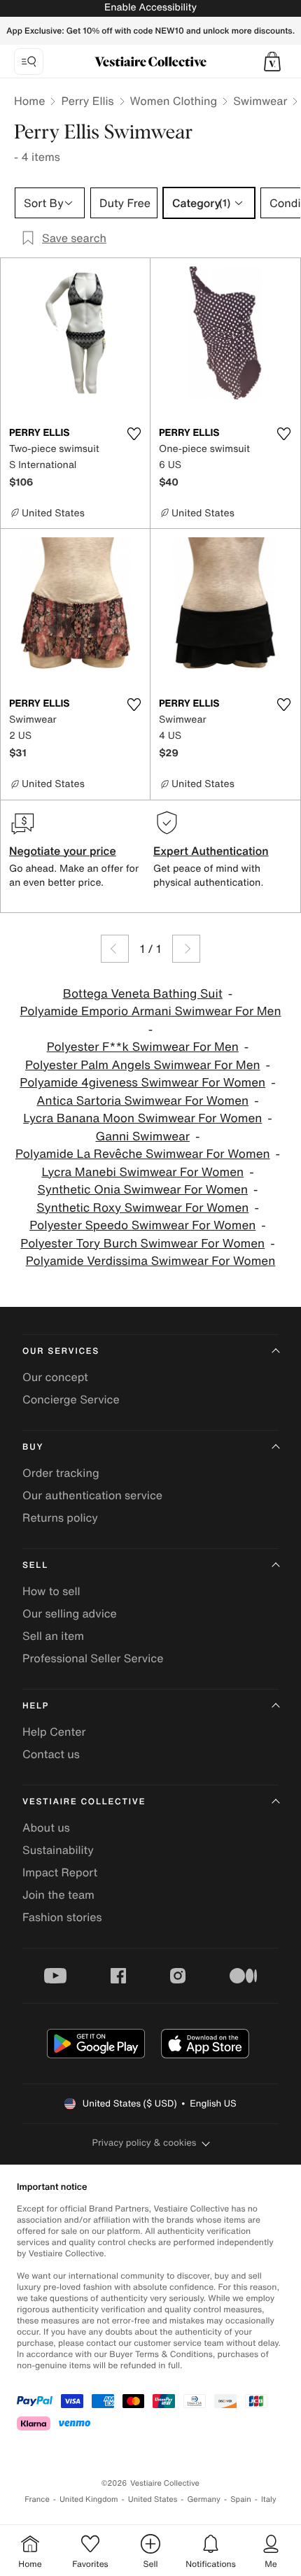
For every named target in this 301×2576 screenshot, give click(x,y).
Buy (33, 1447)
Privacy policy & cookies (145, 2143)
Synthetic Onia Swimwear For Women (142, 1190)
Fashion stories (62, 1917)
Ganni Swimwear (142, 1137)
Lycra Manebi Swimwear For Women (142, 1172)
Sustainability (58, 1850)
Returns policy (60, 1517)
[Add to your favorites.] (134, 434)
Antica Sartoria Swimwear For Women (142, 1101)
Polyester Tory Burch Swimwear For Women (142, 1244)
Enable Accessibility (150, 7)
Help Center (54, 1732)
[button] (272, 62)
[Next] (186, 949)
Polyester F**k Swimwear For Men (143, 1047)
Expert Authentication (211, 851)
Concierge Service (71, 1399)
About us (46, 1827)
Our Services (61, 1351)
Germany (204, 2499)
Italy (269, 2499)
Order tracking (61, 1473)
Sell (35, 1565)
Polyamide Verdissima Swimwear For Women (151, 1261)
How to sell (51, 1591)
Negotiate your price (63, 851)
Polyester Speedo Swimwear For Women (142, 1225)
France (37, 2499)
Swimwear (260, 101)
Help (36, 1706)
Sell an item (53, 1636)
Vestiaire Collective (84, 1802)
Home (29, 101)
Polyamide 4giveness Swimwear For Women (142, 1083)
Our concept (55, 1377)
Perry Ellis (87, 101)
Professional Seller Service (93, 1658)
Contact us (51, 1754)
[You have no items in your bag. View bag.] (272, 62)
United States (153, 2499)
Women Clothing (174, 101)
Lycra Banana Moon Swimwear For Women (142, 1118)
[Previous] (115, 949)
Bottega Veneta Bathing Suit (143, 994)
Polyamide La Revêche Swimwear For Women (143, 1154)
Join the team (58, 1895)
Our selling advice (70, 1613)
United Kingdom (89, 2499)
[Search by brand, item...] (29, 62)
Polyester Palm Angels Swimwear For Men (143, 1065)
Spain (241, 2499)
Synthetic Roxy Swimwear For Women (142, 1208)
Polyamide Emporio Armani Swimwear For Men (150, 1011)
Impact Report (60, 1872)
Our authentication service (92, 1495)
